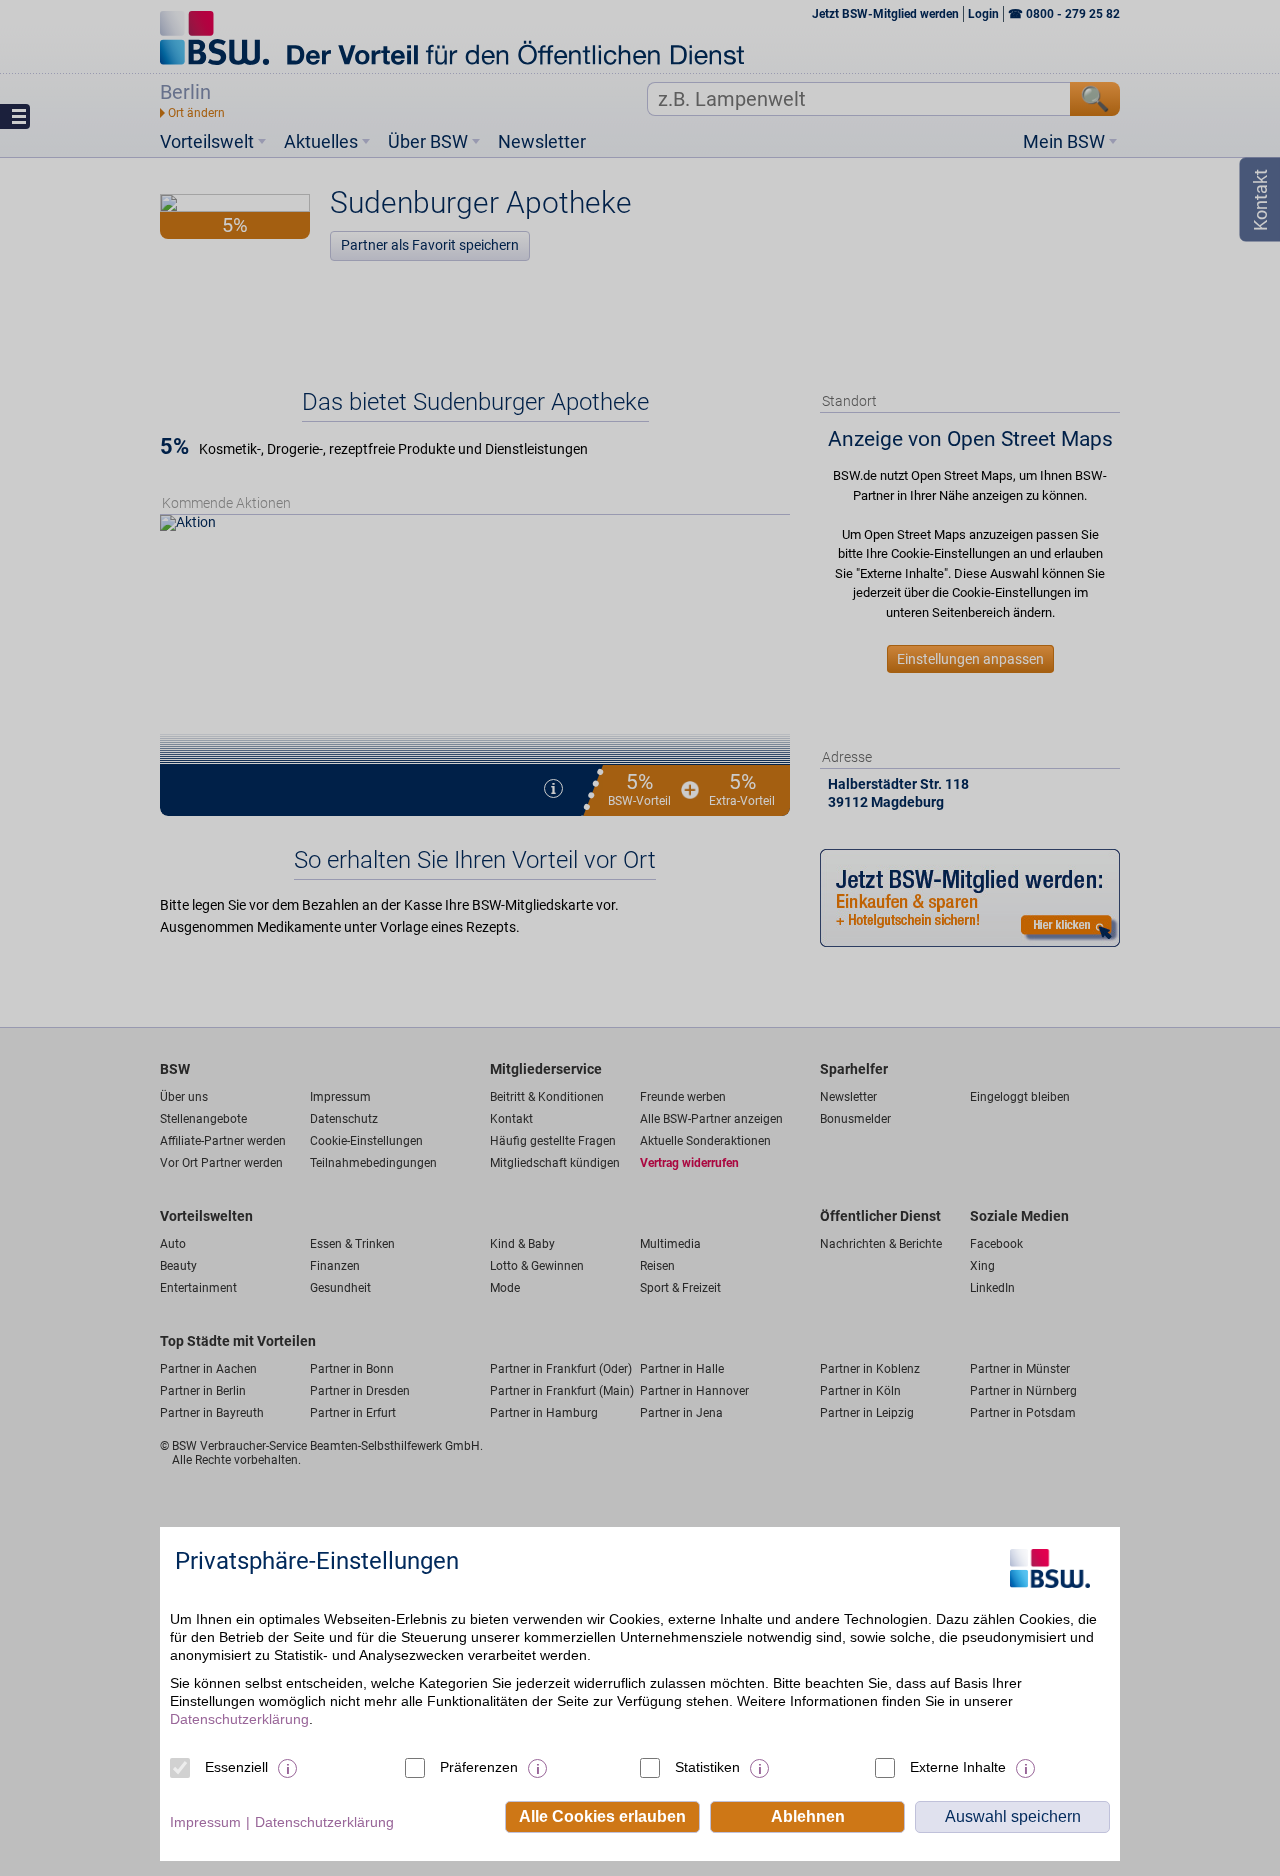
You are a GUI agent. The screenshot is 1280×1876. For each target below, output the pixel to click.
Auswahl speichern (1013, 1816)
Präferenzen (479, 1767)
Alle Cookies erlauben (602, 1816)
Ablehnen (808, 1816)
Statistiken (707, 1767)
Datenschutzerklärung (239, 1719)
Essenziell (236, 1767)
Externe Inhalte (958, 1767)
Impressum (205, 1822)
